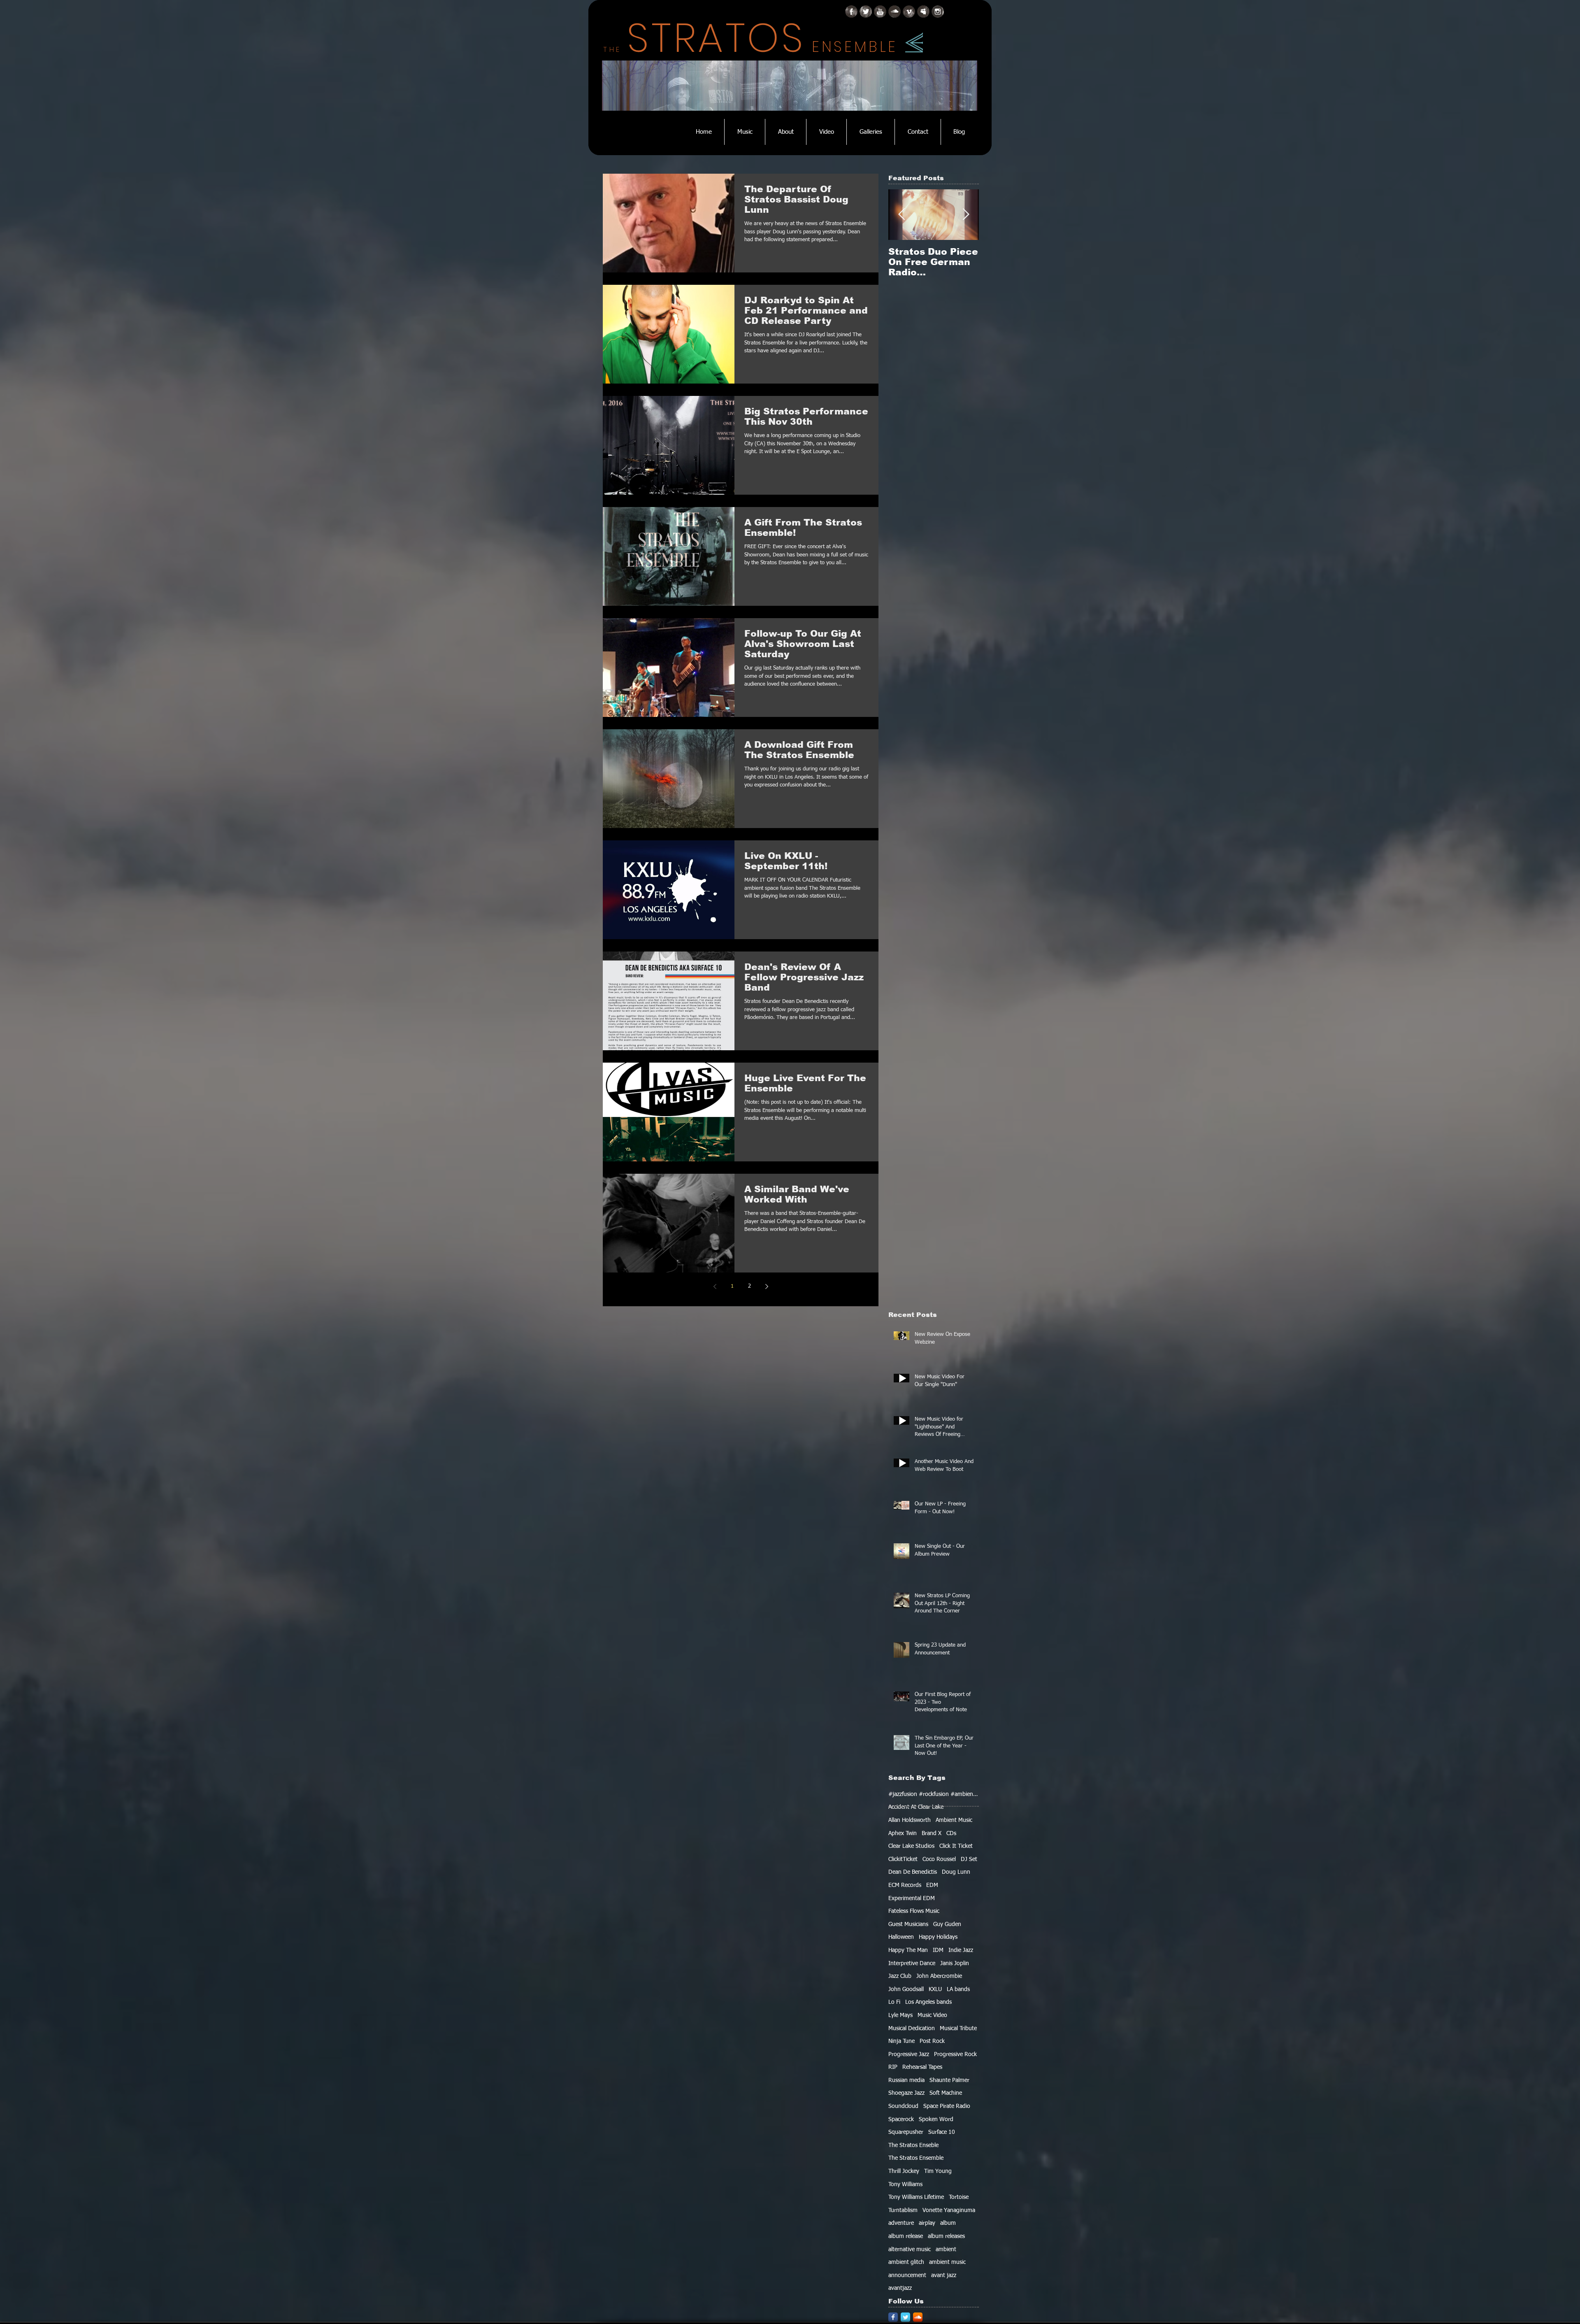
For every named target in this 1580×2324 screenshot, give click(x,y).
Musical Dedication (912, 2029)
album (948, 2223)
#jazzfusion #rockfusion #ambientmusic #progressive (934, 1794)
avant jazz (944, 2275)
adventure (901, 2223)
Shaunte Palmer (949, 2080)
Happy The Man (908, 1950)
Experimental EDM (912, 1898)
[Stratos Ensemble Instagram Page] (938, 12)
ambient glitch (906, 2262)
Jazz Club (900, 1976)
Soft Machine (946, 2093)
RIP (893, 2067)
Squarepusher (906, 2132)
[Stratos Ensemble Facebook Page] (851, 12)
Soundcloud (903, 2106)
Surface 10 (942, 2132)
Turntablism (903, 2210)
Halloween (901, 1937)
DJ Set (969, 1859)
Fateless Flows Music (914, 1911)
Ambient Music (954, 1820)
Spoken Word (936, 2119)
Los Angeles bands (928, 2002)
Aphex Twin (903, 1833)
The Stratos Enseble (913, 2145)
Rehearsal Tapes (922, 2067)
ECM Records (905, 1885)
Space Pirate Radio (947, 2106)
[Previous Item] (902, 215)
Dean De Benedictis (913, 1872)
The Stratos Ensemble (916, 2158)
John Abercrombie (939, 1976)
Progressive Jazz (909, 2054)
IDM (938, 1950)
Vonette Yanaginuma (949, 2210)
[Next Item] (966, 215)
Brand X (932, 1833)
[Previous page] (715, 1286)
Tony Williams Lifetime (916, 2197)
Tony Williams (905, 2184)
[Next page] (767, 1286)
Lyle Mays (900, 2015)
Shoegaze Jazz (906, 2093)
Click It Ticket (956, 1846)
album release (906, 2236)
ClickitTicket (903, 1859)
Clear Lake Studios (911, 1846)
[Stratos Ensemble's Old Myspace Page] (923, 12)
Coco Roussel (939, 1859)
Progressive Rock (955, 2054)
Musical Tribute (958, 2029)
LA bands (958, 1989)
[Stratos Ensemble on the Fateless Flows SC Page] (895, 12)
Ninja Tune (902, 2041)
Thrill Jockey (904, 2171)
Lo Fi (894, 2002)
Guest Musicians (908, 1924)
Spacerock (901, 2119)
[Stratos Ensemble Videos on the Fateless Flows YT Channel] (880, 12)
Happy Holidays (938, 1937)
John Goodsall (906, 1989)
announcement (907, 2275)
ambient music (947, 2262)
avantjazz (900, 2288)
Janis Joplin (955, 1963)
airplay (927, 2223)
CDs (951, 1833)
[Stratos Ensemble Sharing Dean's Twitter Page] (866, 12)
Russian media (906, 2080)
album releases (946, 2236)
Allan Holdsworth (910, 1820)
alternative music (910, 2250)
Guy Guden (947, 1924)
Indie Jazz (961, 1950)
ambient (946, 2250)
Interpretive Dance (912, 1963)
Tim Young (938, 2171)
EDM (932, 1885)
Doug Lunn (956, 1872)
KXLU (935, 1989)
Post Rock (932, 2041)
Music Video (932, 2015)
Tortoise (959, 2197)
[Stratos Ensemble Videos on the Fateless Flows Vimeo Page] (909, 12)
